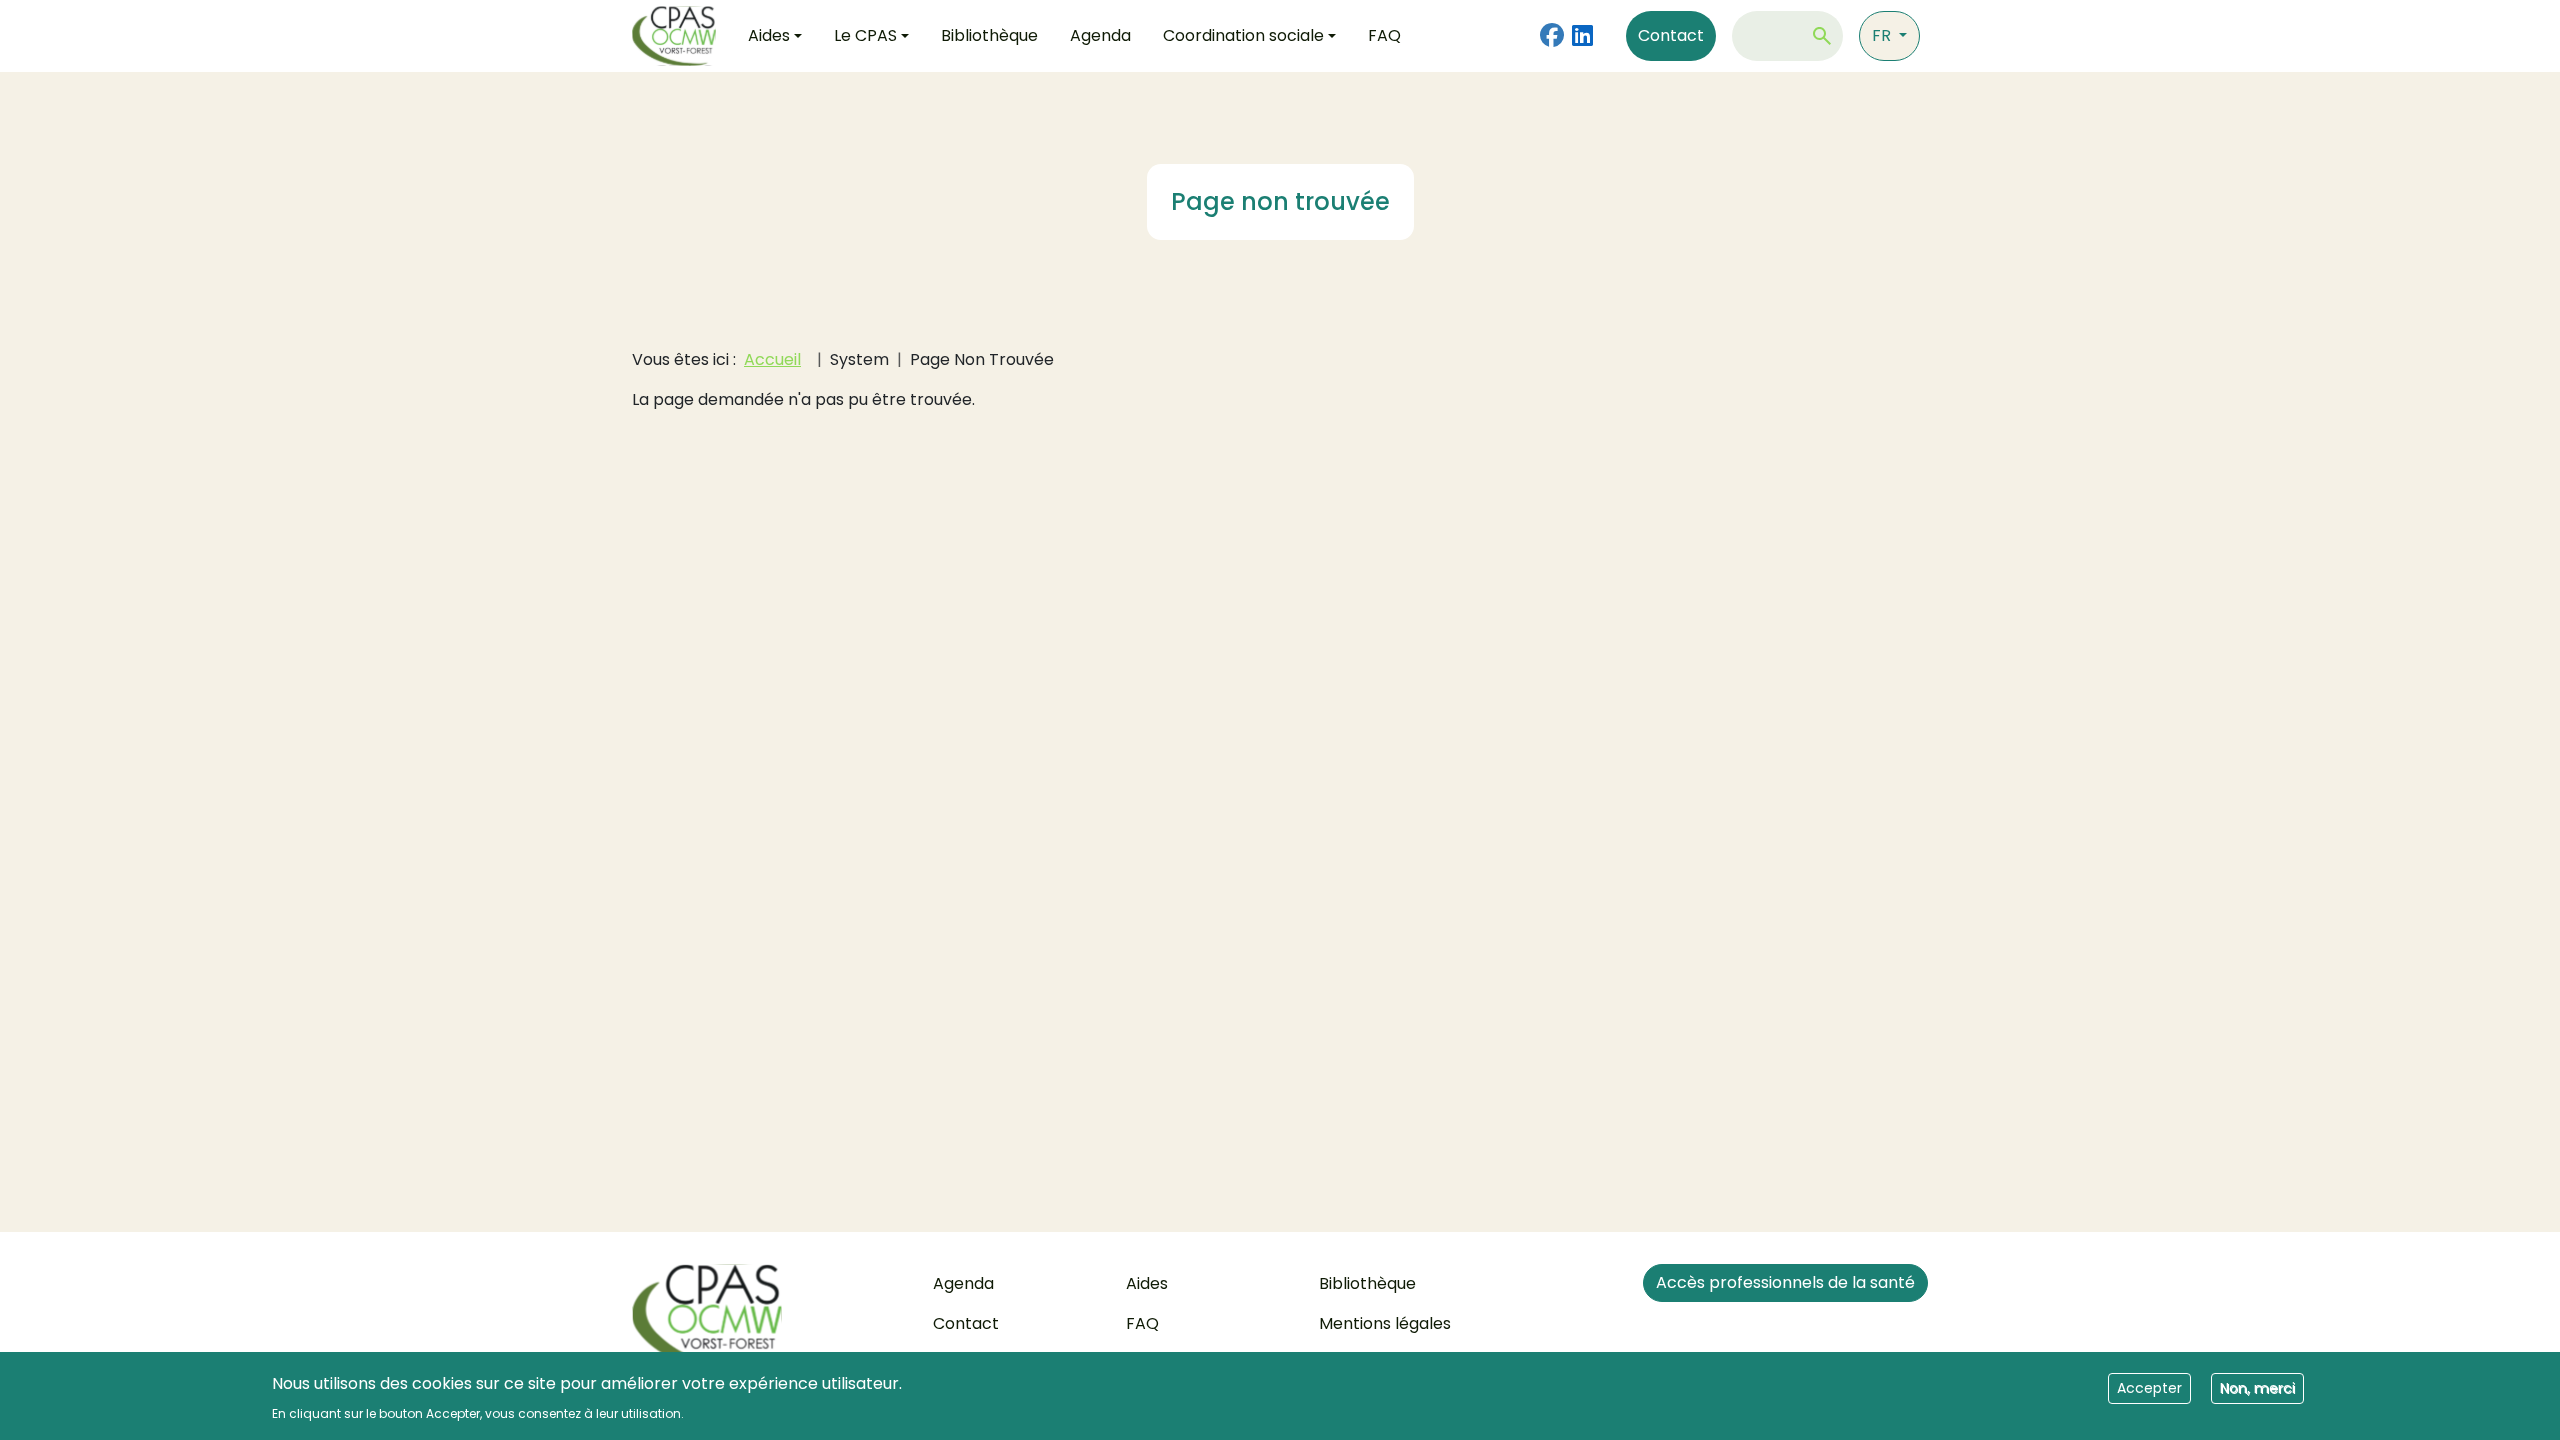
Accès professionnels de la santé (1785, 1282)
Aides (1147, 1283)
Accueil (772, 359)
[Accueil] (682, 36)
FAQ (1384, 35)
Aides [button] (769, 35)
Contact (1671, 35)
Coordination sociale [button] (1243, 35)
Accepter (2149, 1387)
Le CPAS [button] (865, 35)
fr (1883, 35)
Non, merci (2257, 1387)
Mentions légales (1385, 1323)
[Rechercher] (1822, 36)
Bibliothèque (989, 35)
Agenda (1100, 35)
